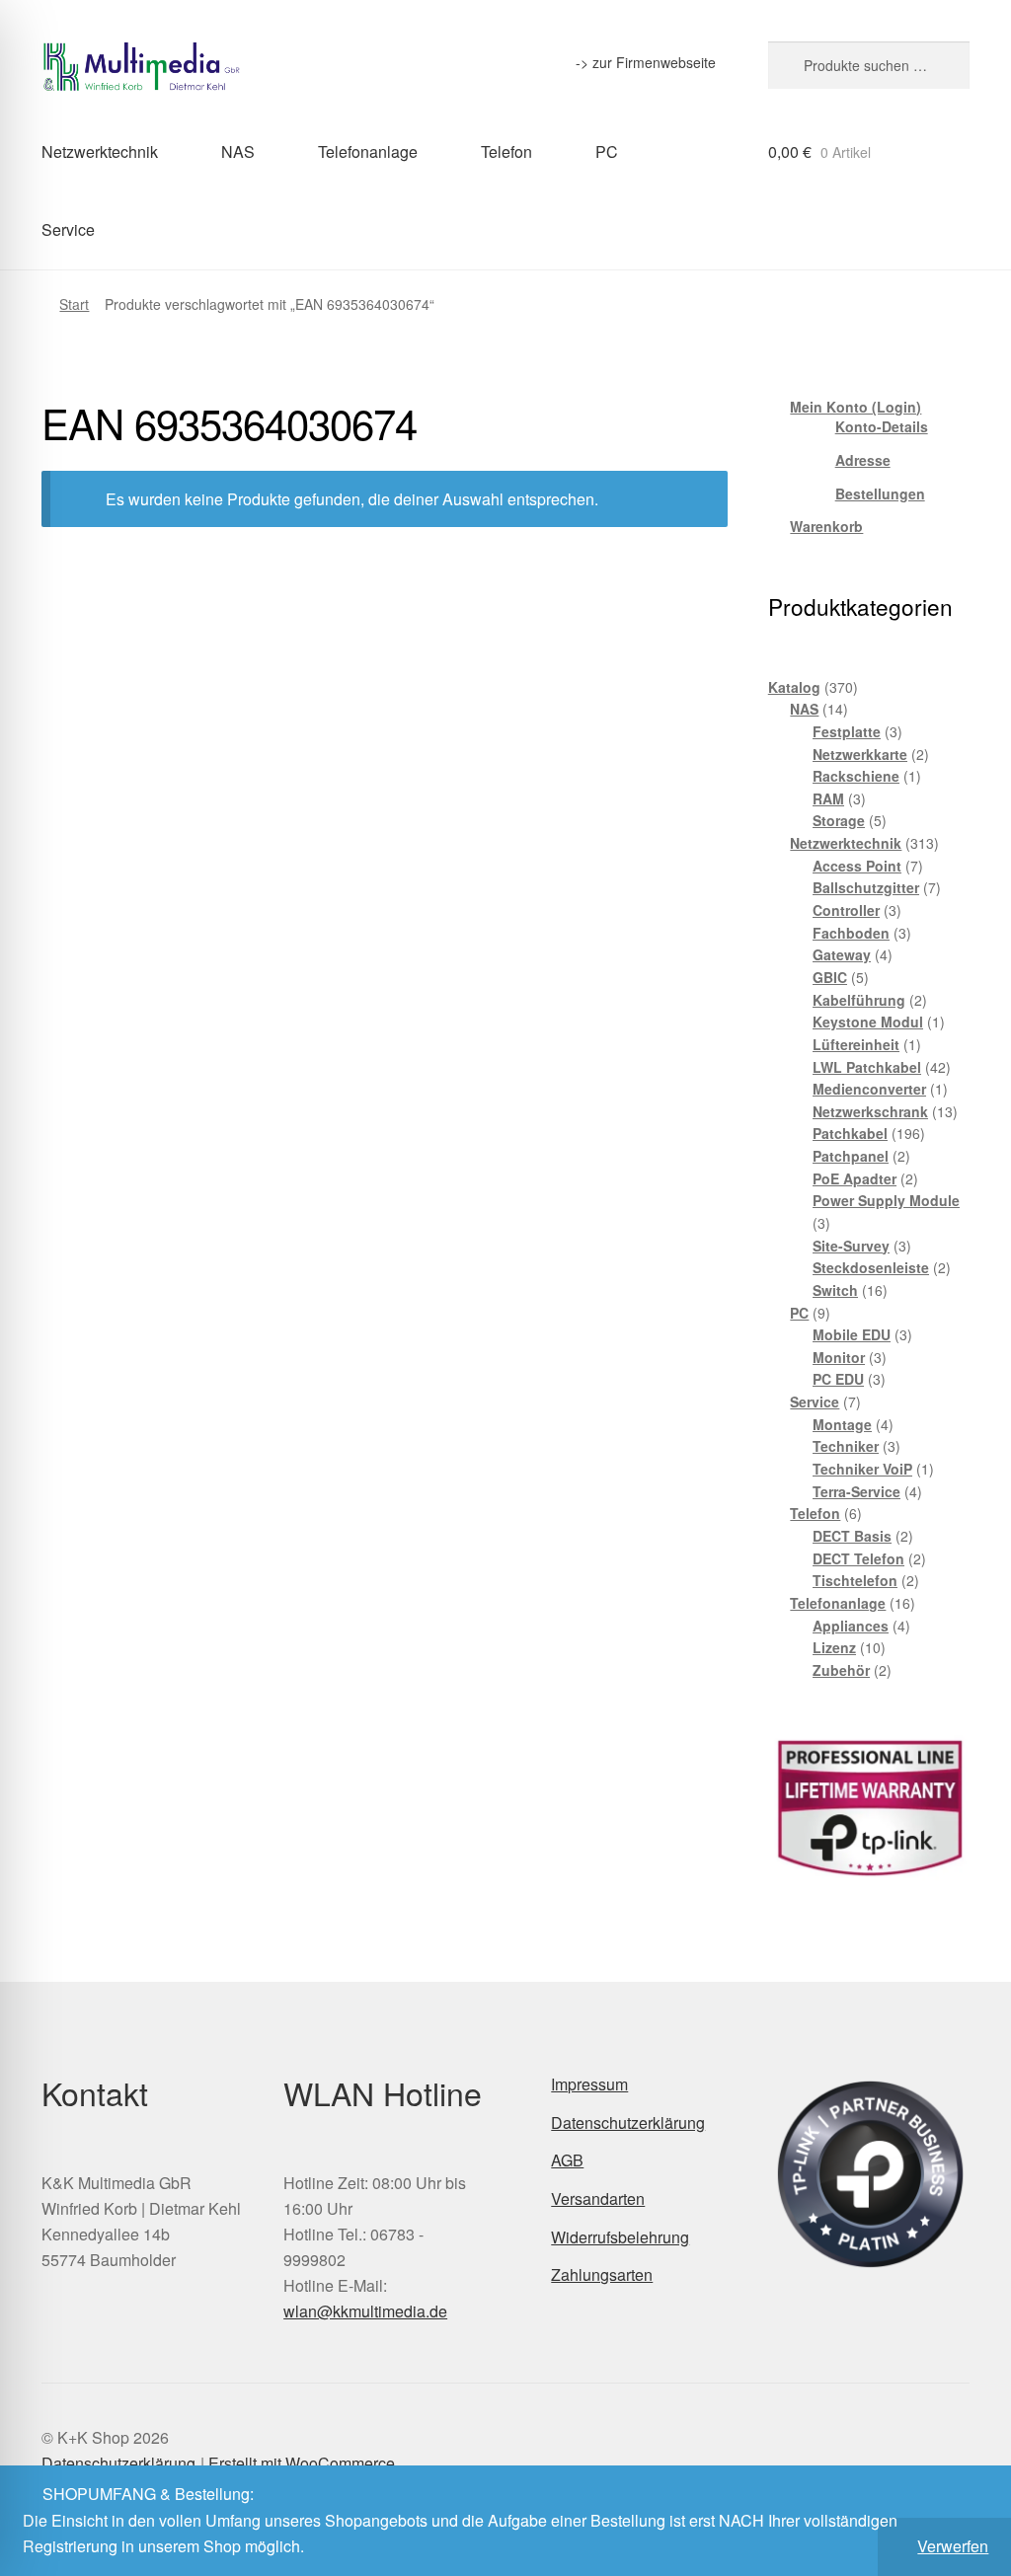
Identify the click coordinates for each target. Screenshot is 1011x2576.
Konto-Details (882, 426)
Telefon (506, 152)
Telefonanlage (368, 152)
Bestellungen (880, 493)
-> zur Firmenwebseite (646, 62)
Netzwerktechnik (100, 152)
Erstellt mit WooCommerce (302, 2463)
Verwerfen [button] (953, 2546)
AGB (567, 2160)
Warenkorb (826, 526)
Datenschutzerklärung (628, 2122)
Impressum (589, 2084)
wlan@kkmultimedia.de (365, 2311)
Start (74, 304)
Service (68, 229)
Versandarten (598, 2198)
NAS (238, 152)
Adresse (863, 460)
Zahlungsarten (602, 2274)
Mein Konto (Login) (855, 407)
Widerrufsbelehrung (620, 2237)
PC (607, 152)
